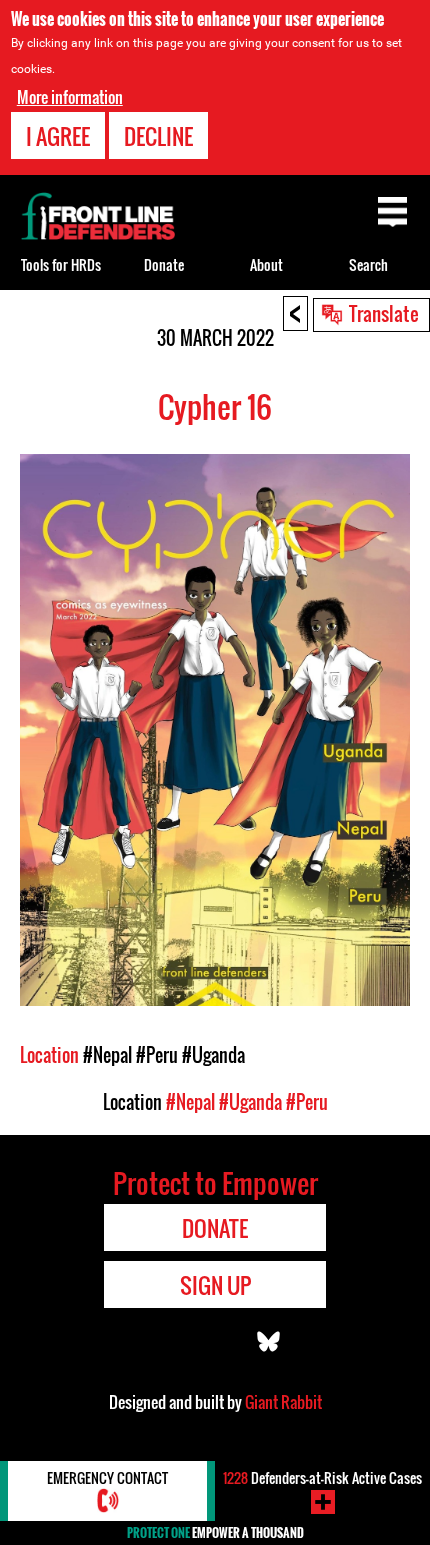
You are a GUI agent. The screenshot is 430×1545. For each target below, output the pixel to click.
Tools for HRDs (61, 264)
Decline (158, 136)
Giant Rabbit (283, 1402)
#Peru (157, 1055)
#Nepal (107, 1055)
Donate (164, 264)
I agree (58, 136)
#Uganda (213, 1055)
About (266, 264)
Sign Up (215, 1285)
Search (368, 264)
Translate (384, 313)
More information (70, 97)
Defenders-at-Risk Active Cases (322, 1477)
